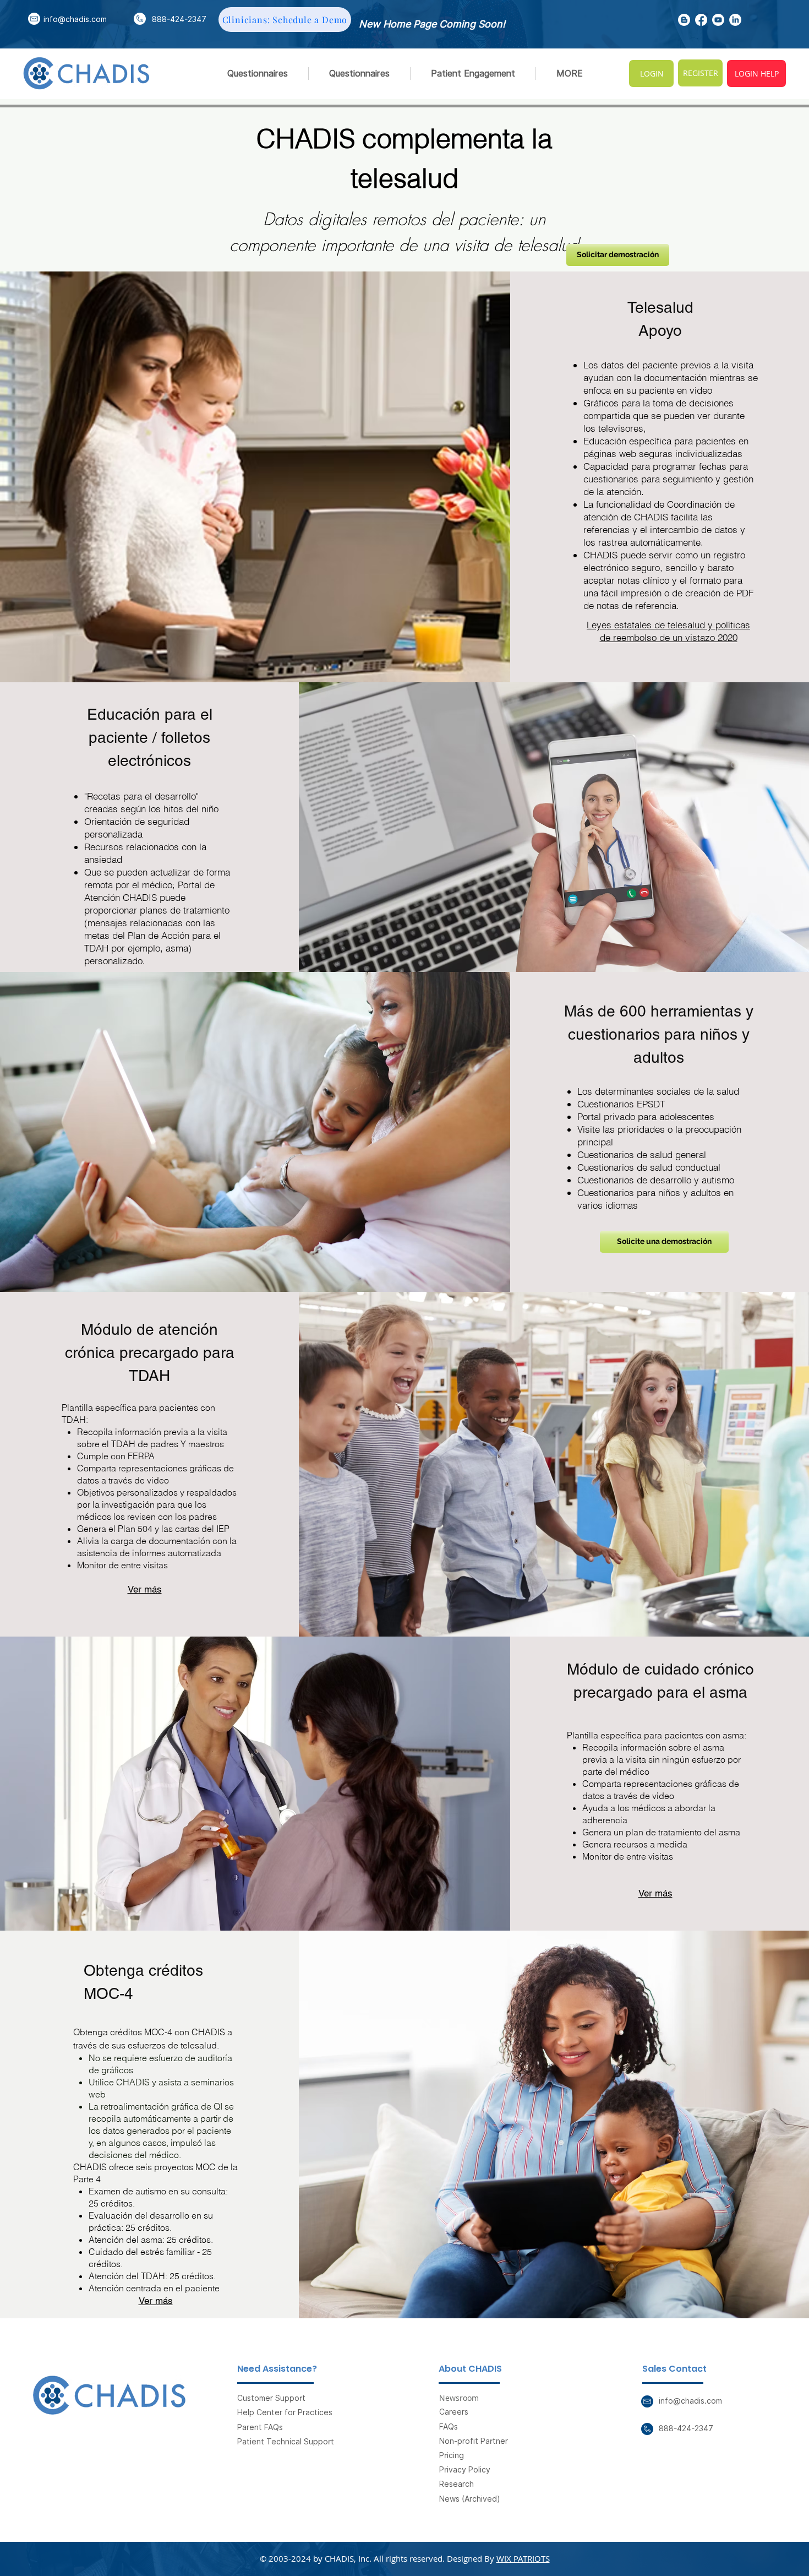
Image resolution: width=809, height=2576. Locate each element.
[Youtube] (718, 20)
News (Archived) (470, 2499)
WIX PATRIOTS (523, 2558)
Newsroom (459, 2398)
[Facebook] (701, 20)
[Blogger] (684, 20)
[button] (473, 74)
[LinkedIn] (735, 20)
